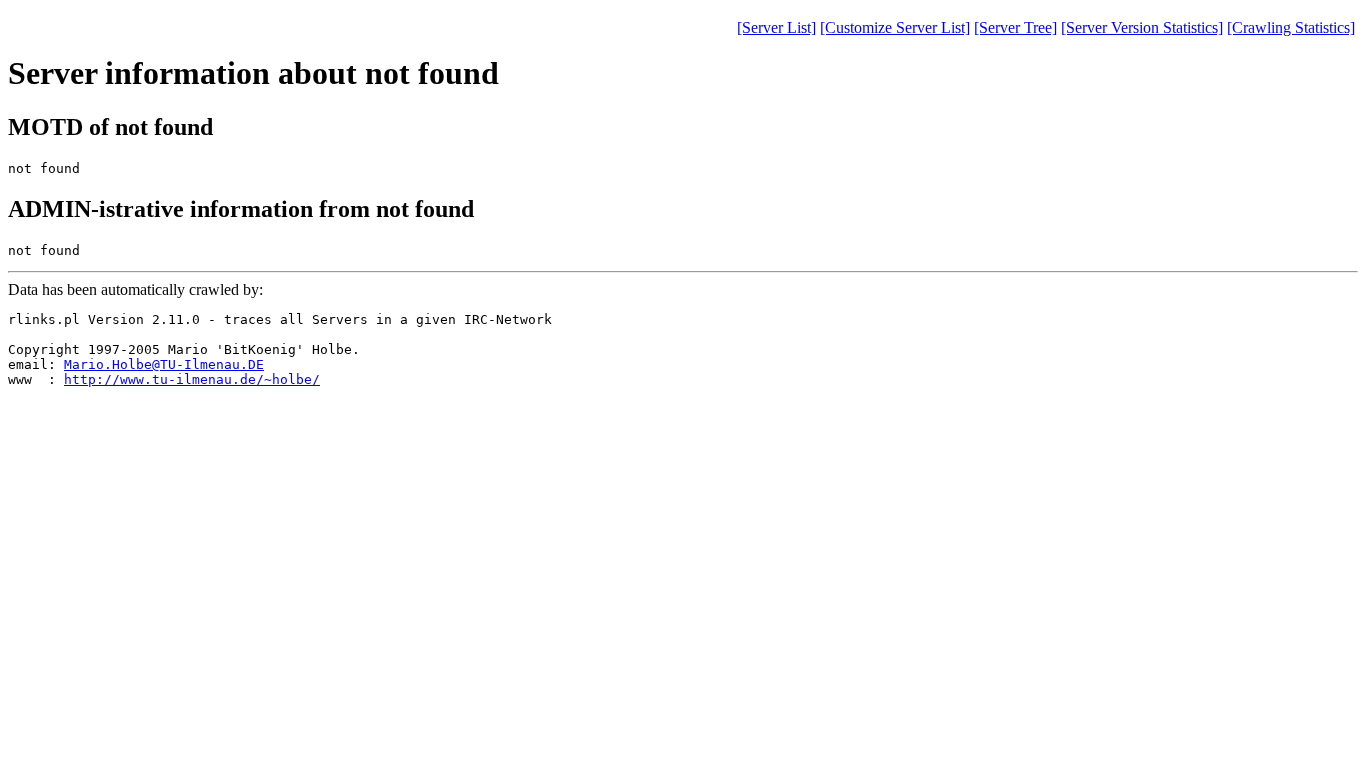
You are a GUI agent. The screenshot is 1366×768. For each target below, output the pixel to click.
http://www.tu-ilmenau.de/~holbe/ (192, 379)
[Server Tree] (1015, 27)
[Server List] (776, 27)
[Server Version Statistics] (1142, 27)
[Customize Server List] (895, 27)
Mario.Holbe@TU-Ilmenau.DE (164, 364)
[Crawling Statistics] (1291, 27)
